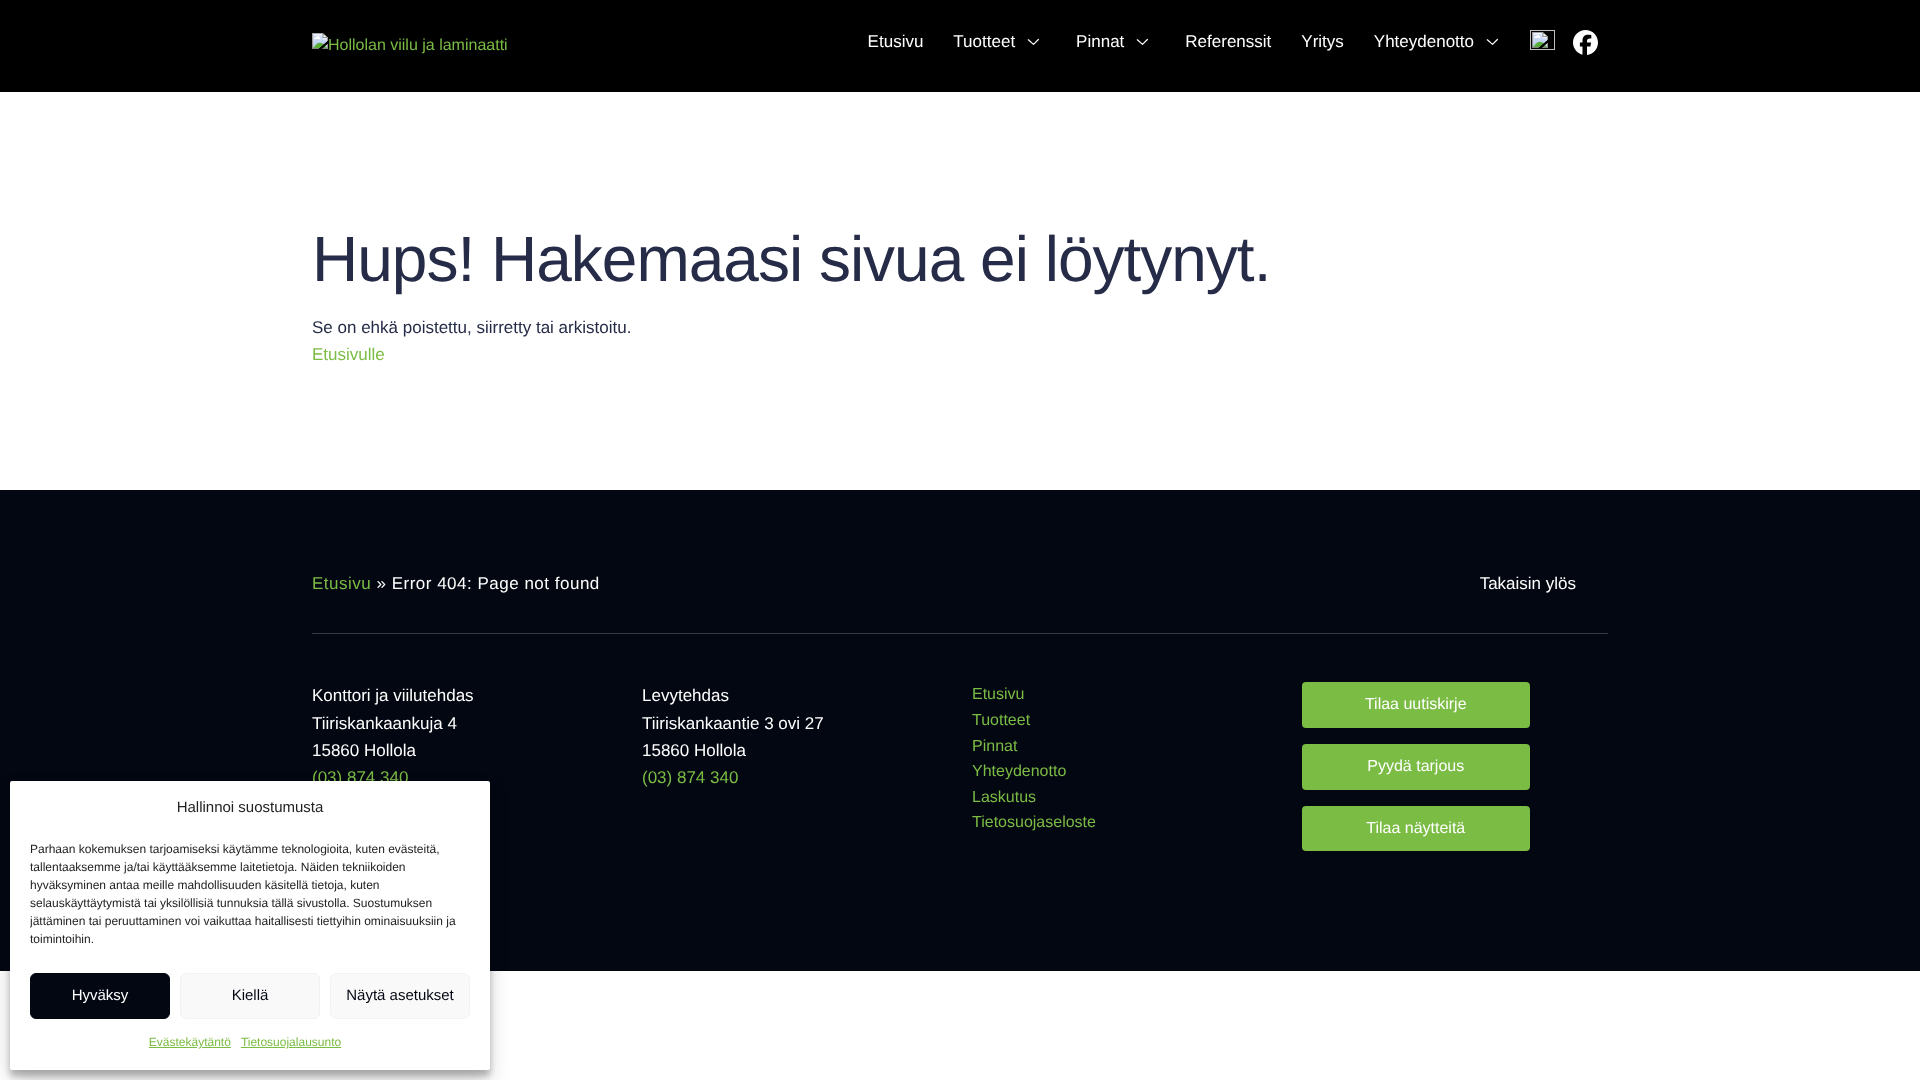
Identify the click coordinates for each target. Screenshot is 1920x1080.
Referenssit (1228, 41)
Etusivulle (348, 354)
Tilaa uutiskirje (1416, 704)
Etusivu (896, 41)
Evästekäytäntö (190, 1042)
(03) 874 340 (360, 777)
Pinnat (1100, 41)
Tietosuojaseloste (1034, 822)
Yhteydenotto (1424, 41)
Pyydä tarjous (1415, 766)
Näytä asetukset (400, 995)
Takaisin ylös (1528, 583)
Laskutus (1004, 797)
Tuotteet (984, 41)
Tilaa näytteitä (1415, 828)
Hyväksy (100, 995)
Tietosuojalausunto (291, 1042)
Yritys (1322, 41)
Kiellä (250, 995)
